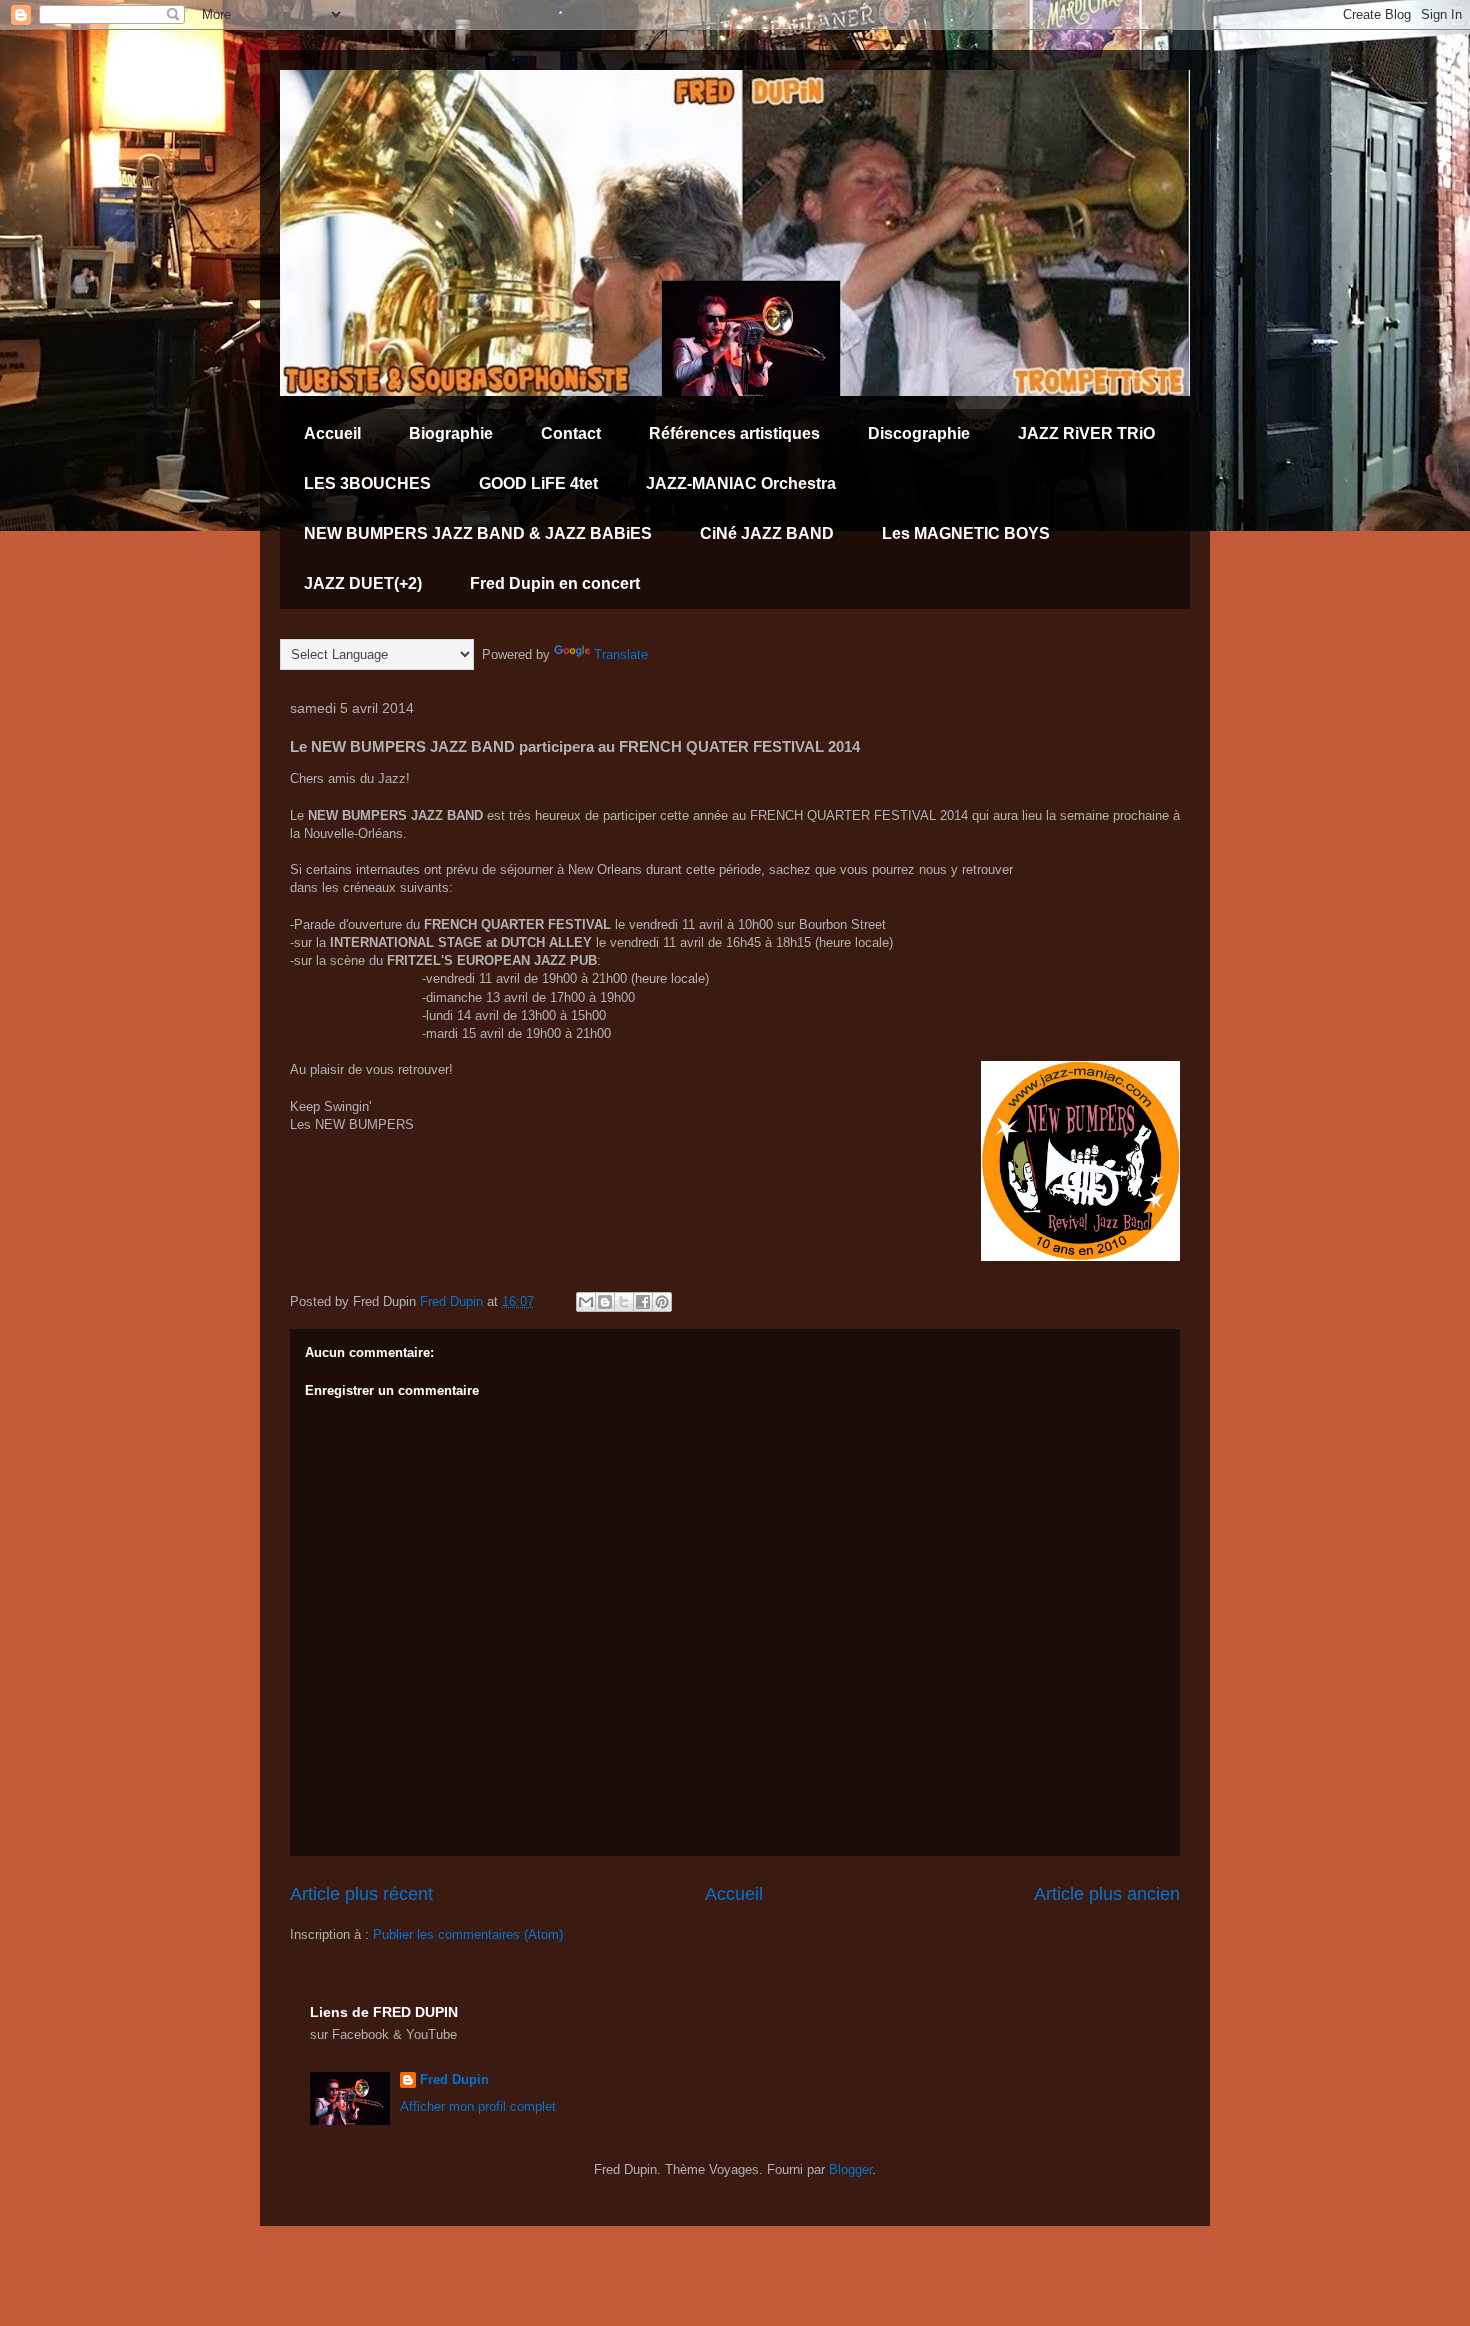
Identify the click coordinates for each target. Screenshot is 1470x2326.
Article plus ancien (1107, 1894)
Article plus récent (361, 1894)
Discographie (919, 433)
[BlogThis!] (605, 1302)
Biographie (451, 433)
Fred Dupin (454, 2079)
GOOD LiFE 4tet (538, 483)
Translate (621, 654)
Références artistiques (734, 433)
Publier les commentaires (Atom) (468, 1934)
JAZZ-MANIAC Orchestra (741, 483)
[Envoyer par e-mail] (586, 1302)
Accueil (332, 433)
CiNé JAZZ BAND (767, 533)
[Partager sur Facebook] (643, 1302)
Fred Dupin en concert (555, 583)
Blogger (850, 2169)
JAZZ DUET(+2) (363, 583)
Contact (571, 433)
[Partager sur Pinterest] (662, 1302)
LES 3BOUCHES (367, 483)
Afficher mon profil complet (478, 2106)
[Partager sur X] (624, 1302)
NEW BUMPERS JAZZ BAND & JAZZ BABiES (478, 533)
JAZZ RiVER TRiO (1086, 433)
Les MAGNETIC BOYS (966, 533)
